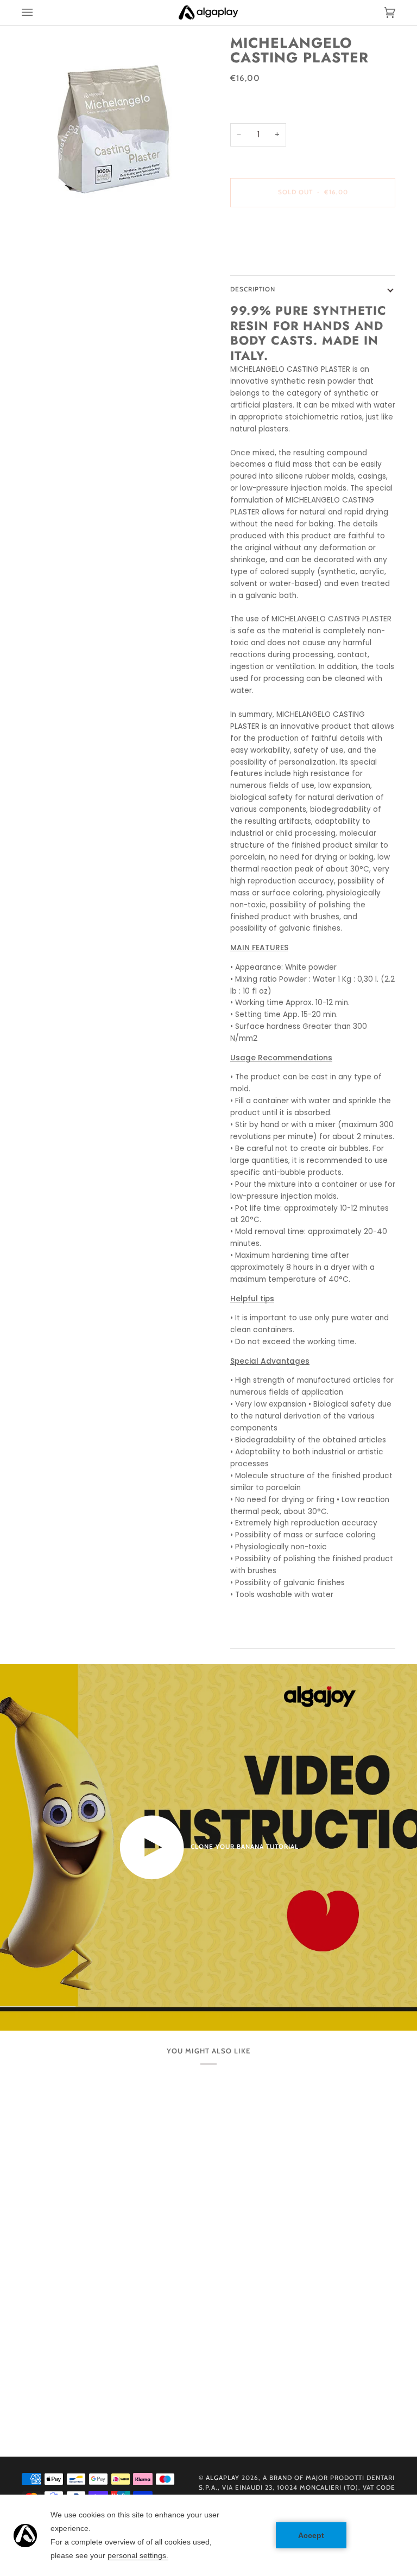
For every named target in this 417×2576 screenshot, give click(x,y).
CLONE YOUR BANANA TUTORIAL (244, 1847)
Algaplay (223, 2478)
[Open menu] (38, 12)
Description (253, 289)
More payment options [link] (272, 258)
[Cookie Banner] (208, 2535)
